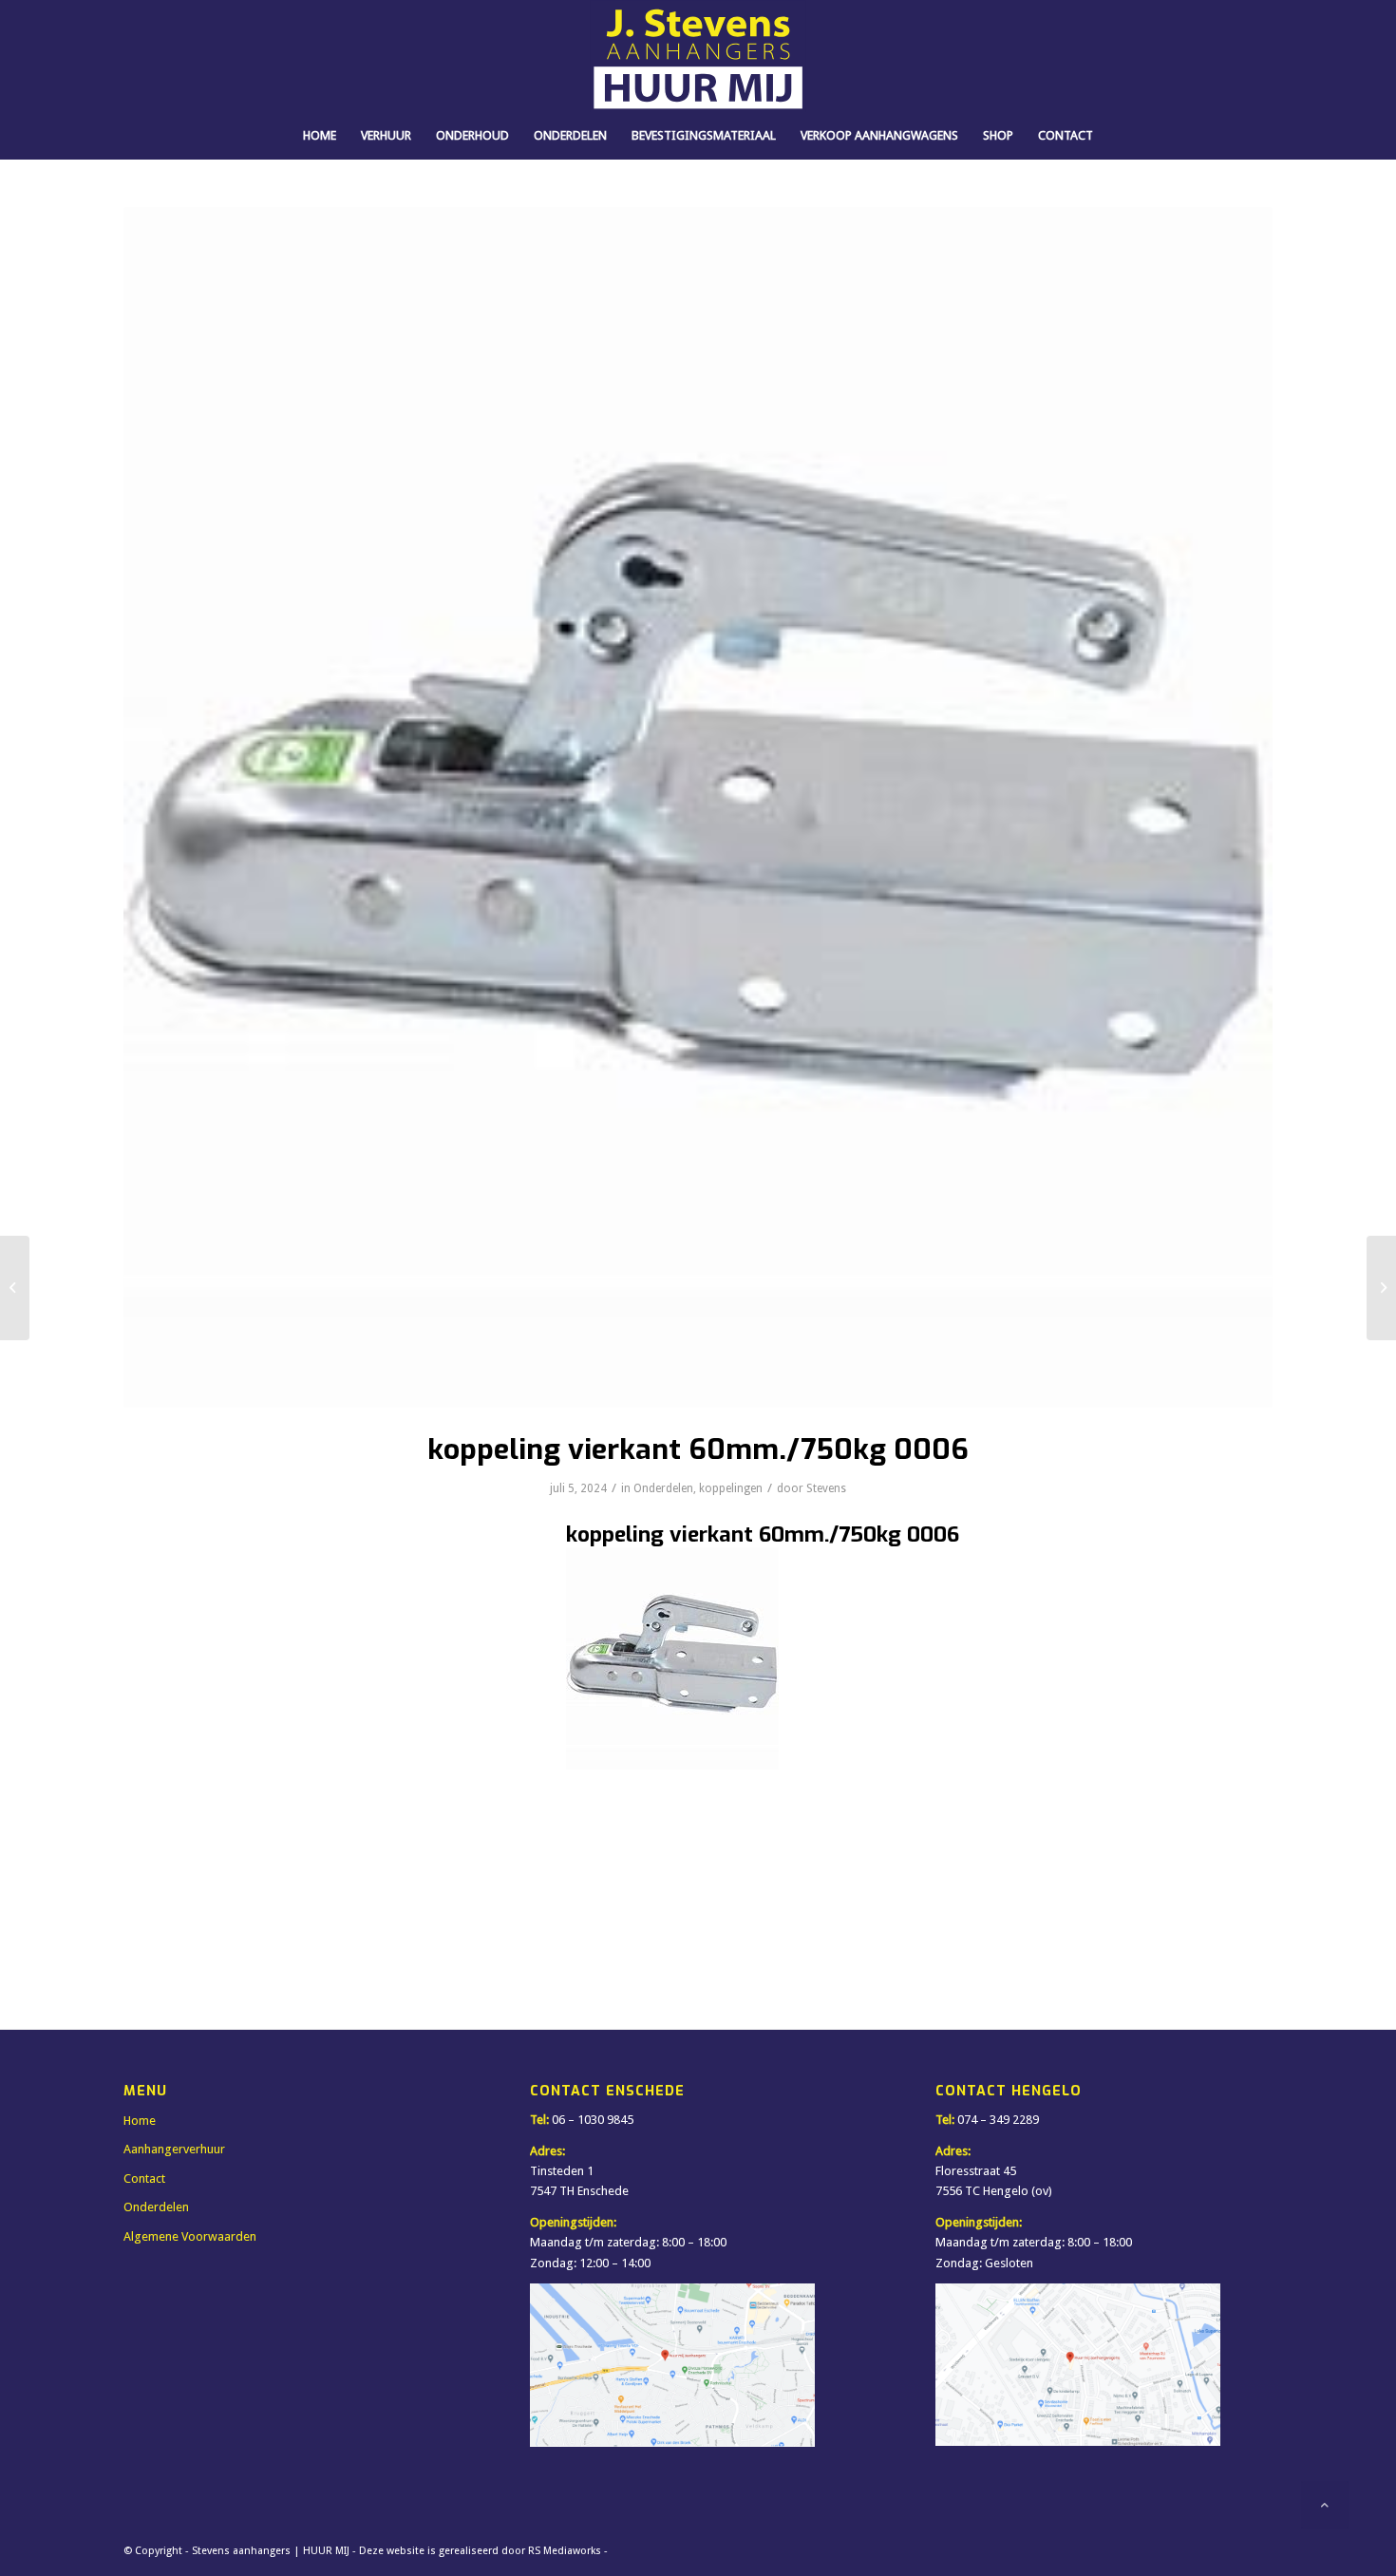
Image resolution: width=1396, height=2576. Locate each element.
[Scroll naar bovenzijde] (1325, 2505)
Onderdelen (663, 1488)
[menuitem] (320, 136)
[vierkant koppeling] (698, 807)
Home (140, 2121)
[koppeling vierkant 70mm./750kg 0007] (1381, 1288)
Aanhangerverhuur (174, 2149)
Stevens (826, 1488)
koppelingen (731, 1488)
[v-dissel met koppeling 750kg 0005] (15, 1288)
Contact (144, 2178)
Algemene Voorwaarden (190, 2236)
